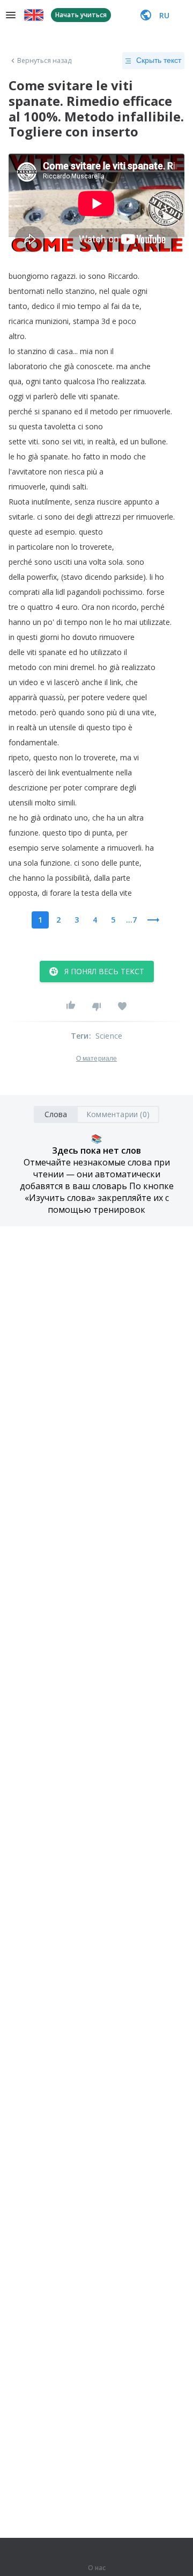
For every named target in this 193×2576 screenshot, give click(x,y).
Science (109, 1036)
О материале (96, 1059)
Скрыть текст (159, 60)
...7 (131, 920)
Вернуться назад (44, 61)
